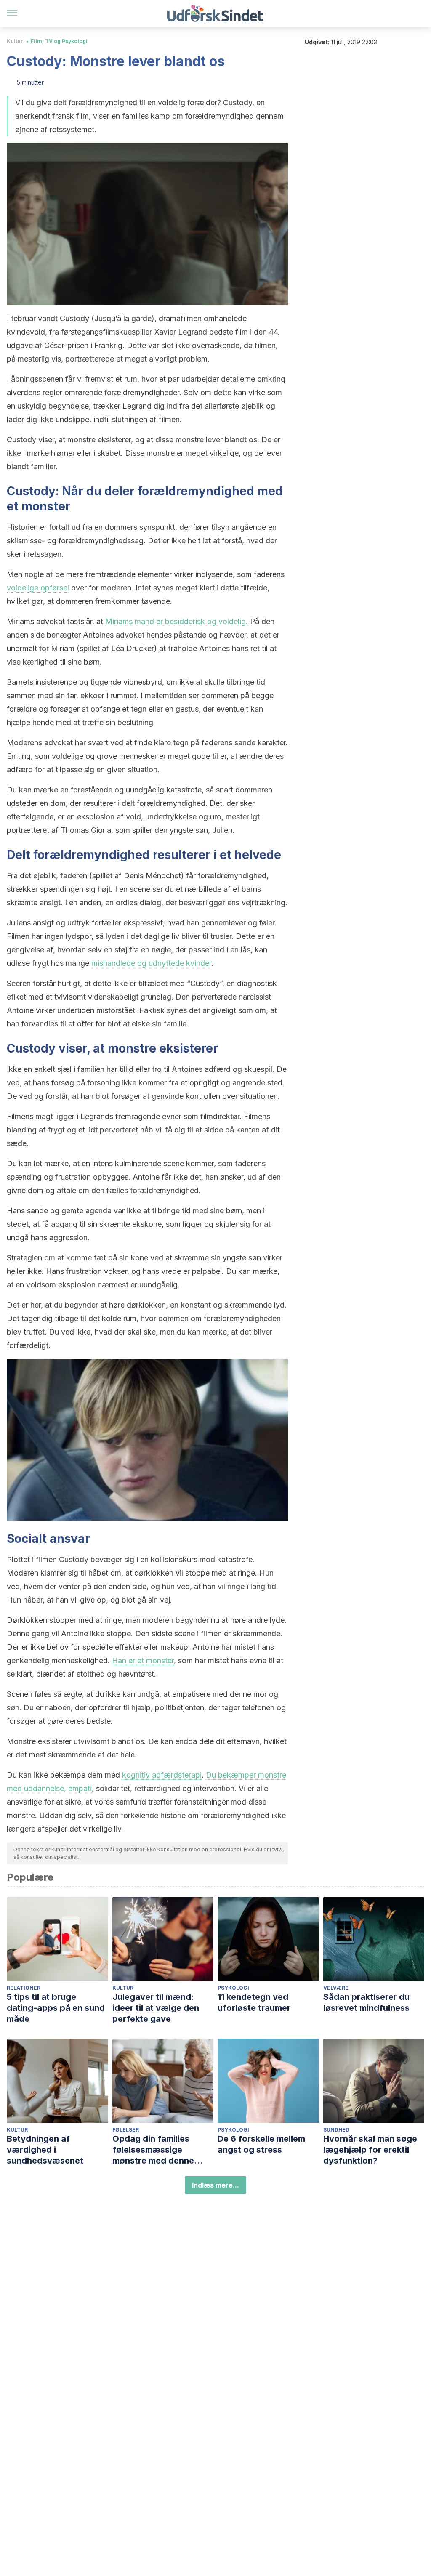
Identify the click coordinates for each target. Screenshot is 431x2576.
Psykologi (233, 1988)
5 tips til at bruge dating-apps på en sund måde (56, 2008)
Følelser (126, 2130)
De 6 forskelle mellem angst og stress (261, 2144)
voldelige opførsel (38, 588)
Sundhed (336, 2130)
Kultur (15, 41)
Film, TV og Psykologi (59, 41)
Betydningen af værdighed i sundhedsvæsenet (45, 2150)
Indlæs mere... (215, 2185)
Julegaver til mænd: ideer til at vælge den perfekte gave (156, 2008)
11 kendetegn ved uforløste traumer (254, 2002)
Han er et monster (143, 1660)
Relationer (24, 1988)
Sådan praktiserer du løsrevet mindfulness (366, 2002)
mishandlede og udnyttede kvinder (151, 963)
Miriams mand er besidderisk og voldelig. (177, 621)
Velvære (336, 1988)
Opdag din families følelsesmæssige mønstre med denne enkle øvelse (153, 2150)
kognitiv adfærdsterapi (162, 1775)
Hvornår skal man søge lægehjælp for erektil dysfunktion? (370, 2150)
